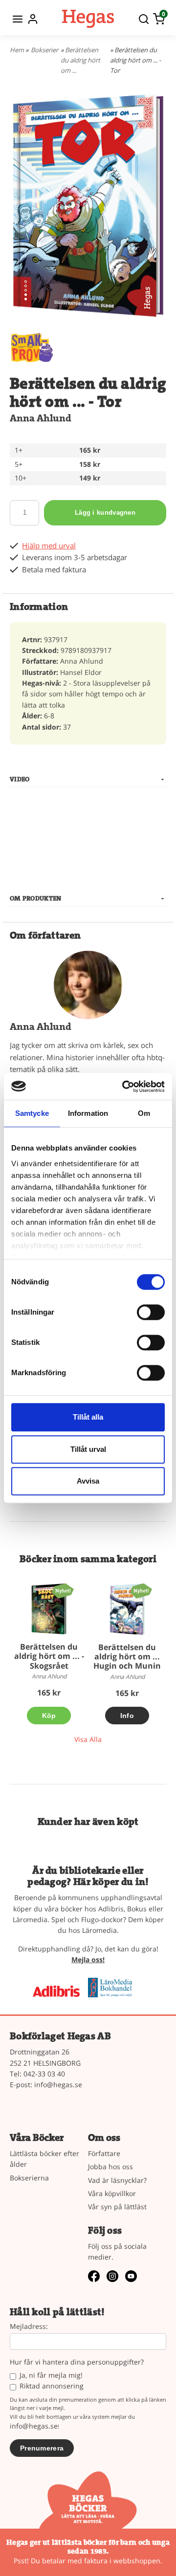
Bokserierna (29, 2178)
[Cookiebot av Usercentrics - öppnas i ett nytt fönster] (124, 1087)
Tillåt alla (88, 1417)
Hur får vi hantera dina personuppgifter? (77, 2362)
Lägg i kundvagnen (105, 513)
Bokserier (44, 50)
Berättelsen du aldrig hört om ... (80, 60)
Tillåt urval (88, 1449)
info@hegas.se (58, 2084)
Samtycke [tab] (32, 1113)
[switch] (151, 1312)
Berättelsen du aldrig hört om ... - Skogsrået (49, 1656)
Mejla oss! (88, 1959)
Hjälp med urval (49, 546)
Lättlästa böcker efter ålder (44, 2159)
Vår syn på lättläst (117, 2207)
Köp (49, 1716)
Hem (17, 50)
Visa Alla (88, 1739)
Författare (104, 2153)
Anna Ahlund (41, 418)
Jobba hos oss (110, 2167)
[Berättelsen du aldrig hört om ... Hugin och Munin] (141, 1590)
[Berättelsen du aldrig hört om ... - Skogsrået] (63, 1590)
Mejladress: (29, 2327)
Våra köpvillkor (112, 2193)
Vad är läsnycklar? (117, 2180)
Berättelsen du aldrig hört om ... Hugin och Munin (127, 1656)
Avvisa (88, 1481)
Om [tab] (144, 1113)
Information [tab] (88, 1113)
